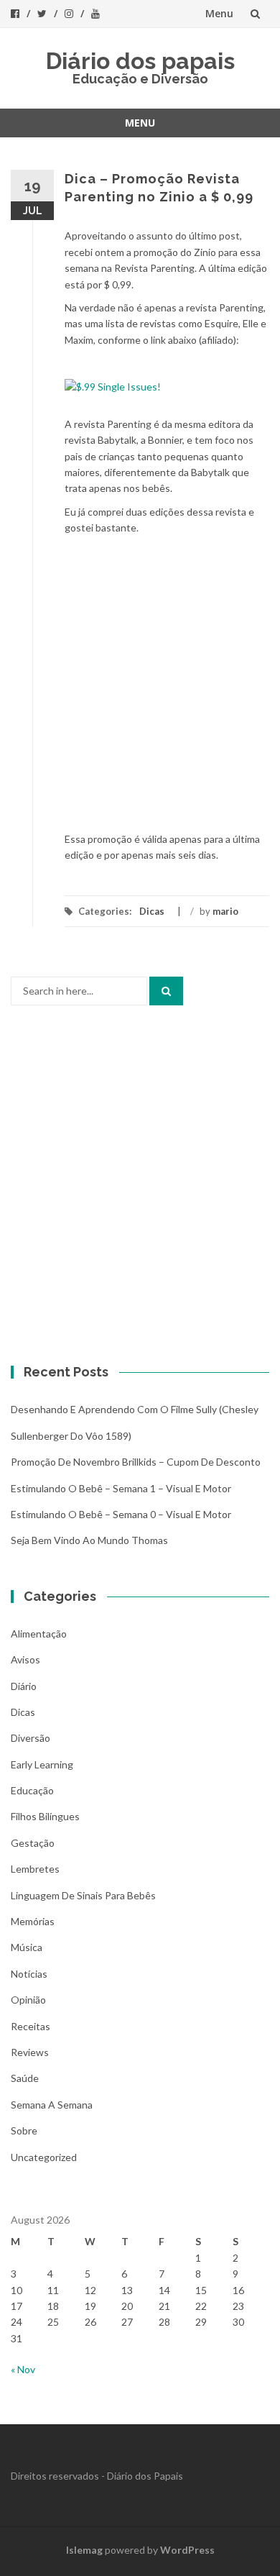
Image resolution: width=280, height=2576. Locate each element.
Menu (219, 13)
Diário (24, 1686)
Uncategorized (44, 2157)
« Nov (23, 2369)
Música (27, 1947)
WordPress (187, 2550)
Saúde (25, 2078)
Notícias (29, 1974)
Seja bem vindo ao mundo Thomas (89, 1540)
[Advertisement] (140, 684)
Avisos (25, 1659)
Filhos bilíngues (45, 1816)
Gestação (33, 1843)
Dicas (152, 911)
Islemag (84, 2550)
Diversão (31, 1738)
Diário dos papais (140, 61)
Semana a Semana (52, 2105)
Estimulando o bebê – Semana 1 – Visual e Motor (121, 1488)
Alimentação (39, 1634)
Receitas (31, 2026)
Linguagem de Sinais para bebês (83, 1895)
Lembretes (35, 1869)
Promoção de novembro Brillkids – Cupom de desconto (136, 1462)
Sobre (24, 2130)
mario (225, 911)
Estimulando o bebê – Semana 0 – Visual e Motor (121, 1514)
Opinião (28, 2000)
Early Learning (42, 1764)
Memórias (33, 1921)
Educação (32, 1790)
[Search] (166, 991)
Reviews (30, 2052)
